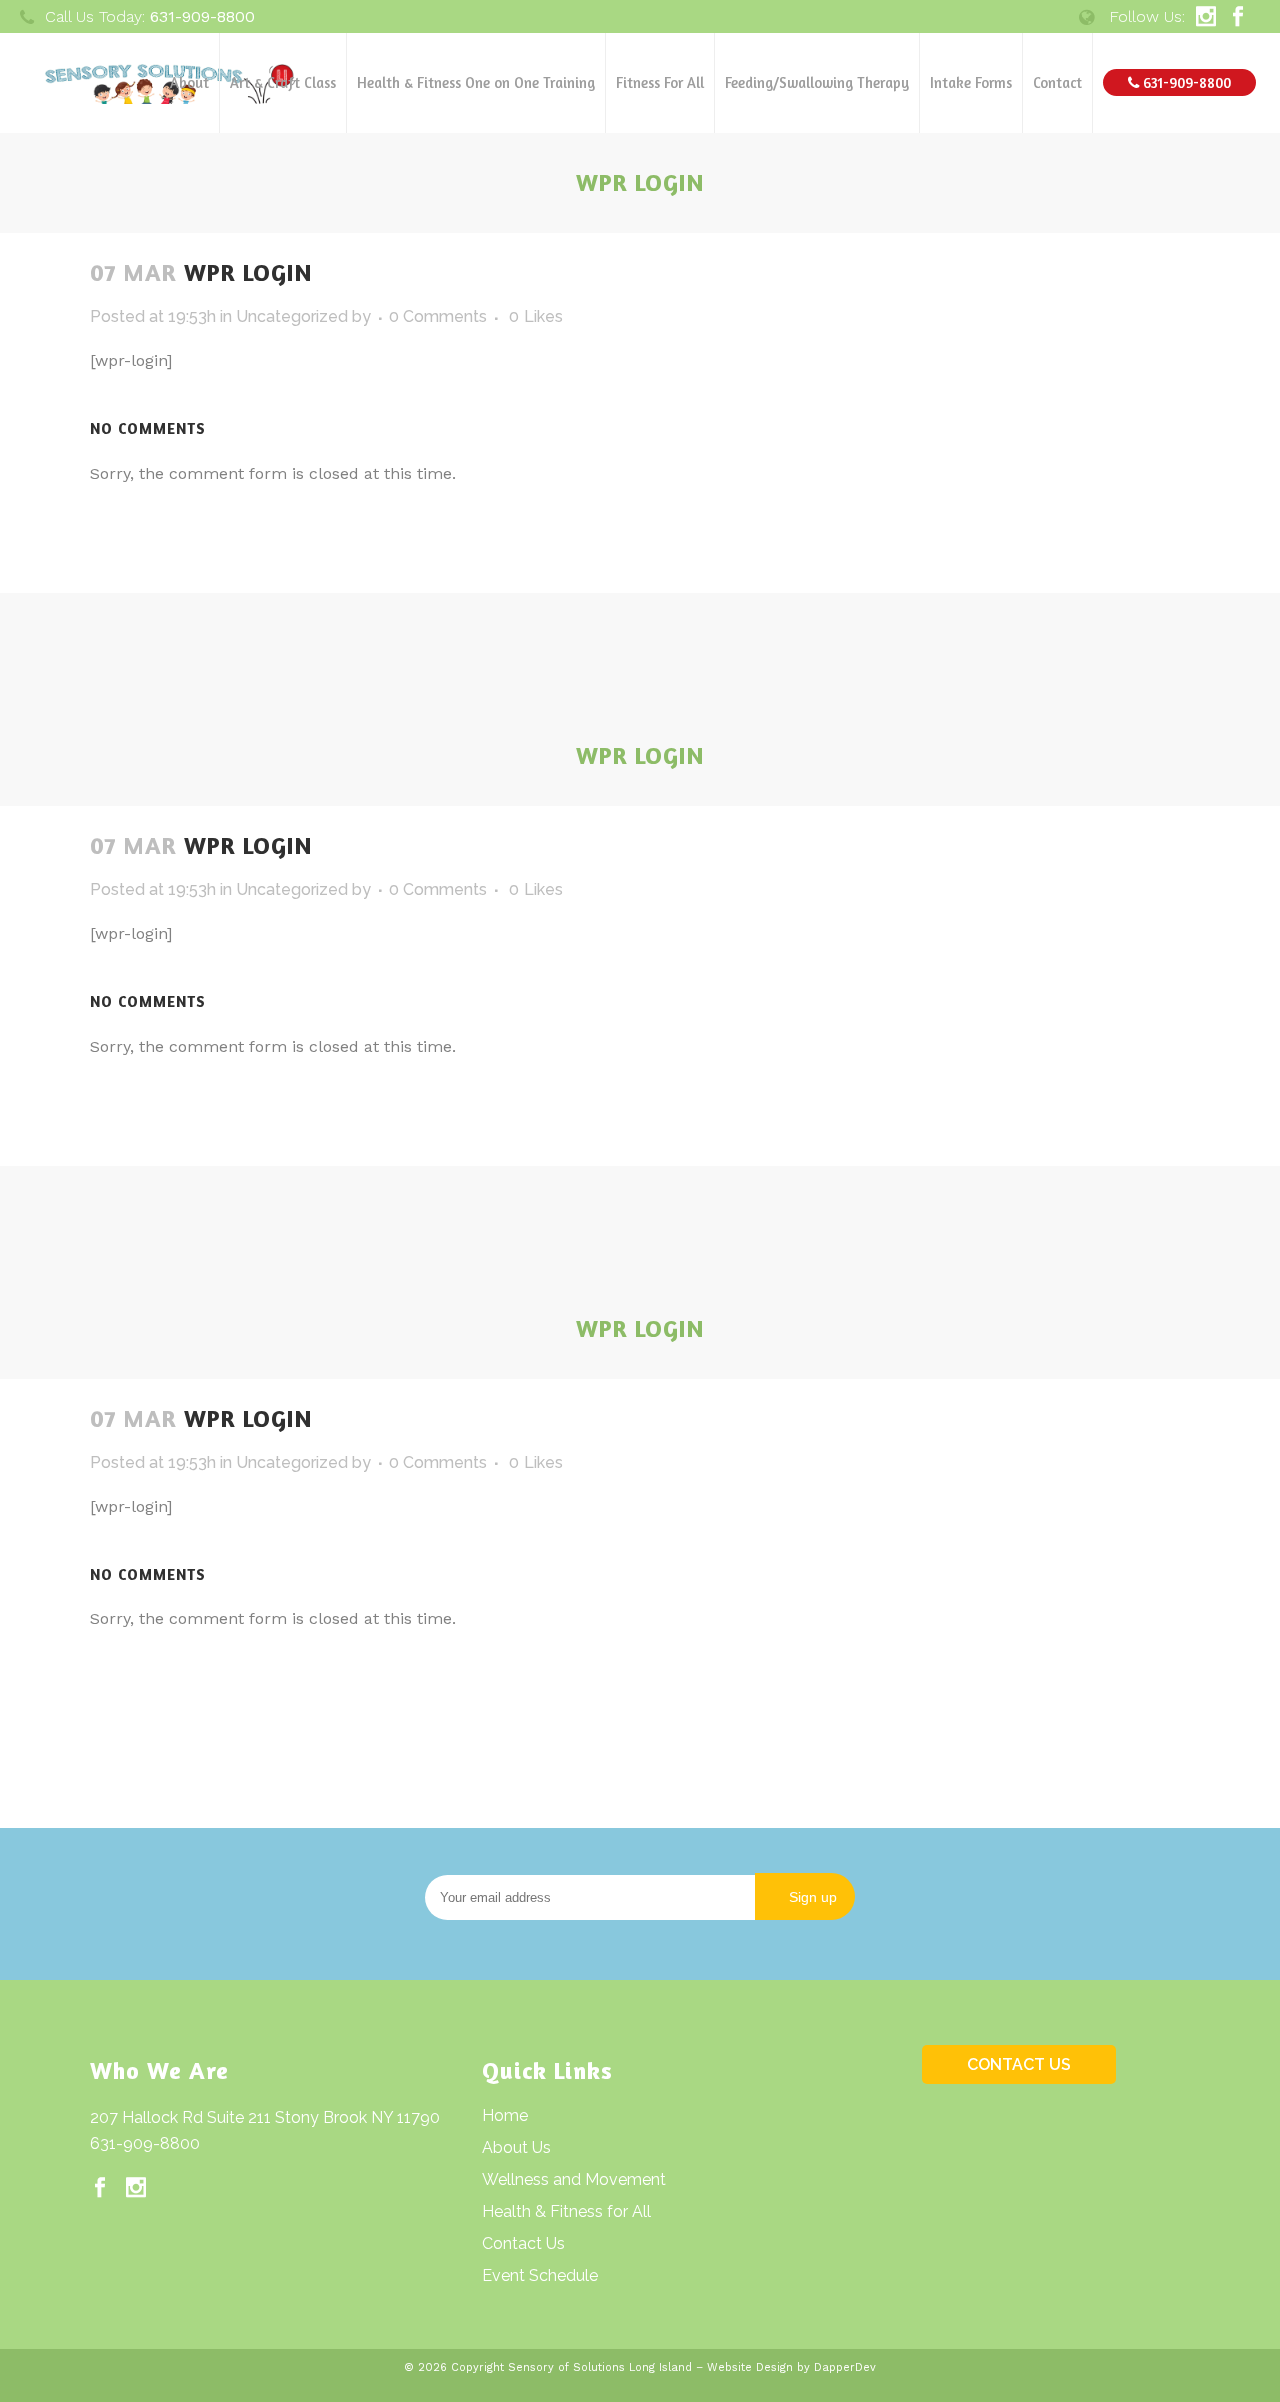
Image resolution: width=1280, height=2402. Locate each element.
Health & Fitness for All (566, 2211)
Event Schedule (540, 2275)
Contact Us (523, 2243)
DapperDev (845, 2367)
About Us (516, 2147)
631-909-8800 (145, 2143)
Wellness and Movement (574, 2179)
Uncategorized (292, 316)
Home (505, 2115)
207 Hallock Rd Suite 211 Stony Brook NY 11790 (265, 2117)
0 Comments (438, 316)
